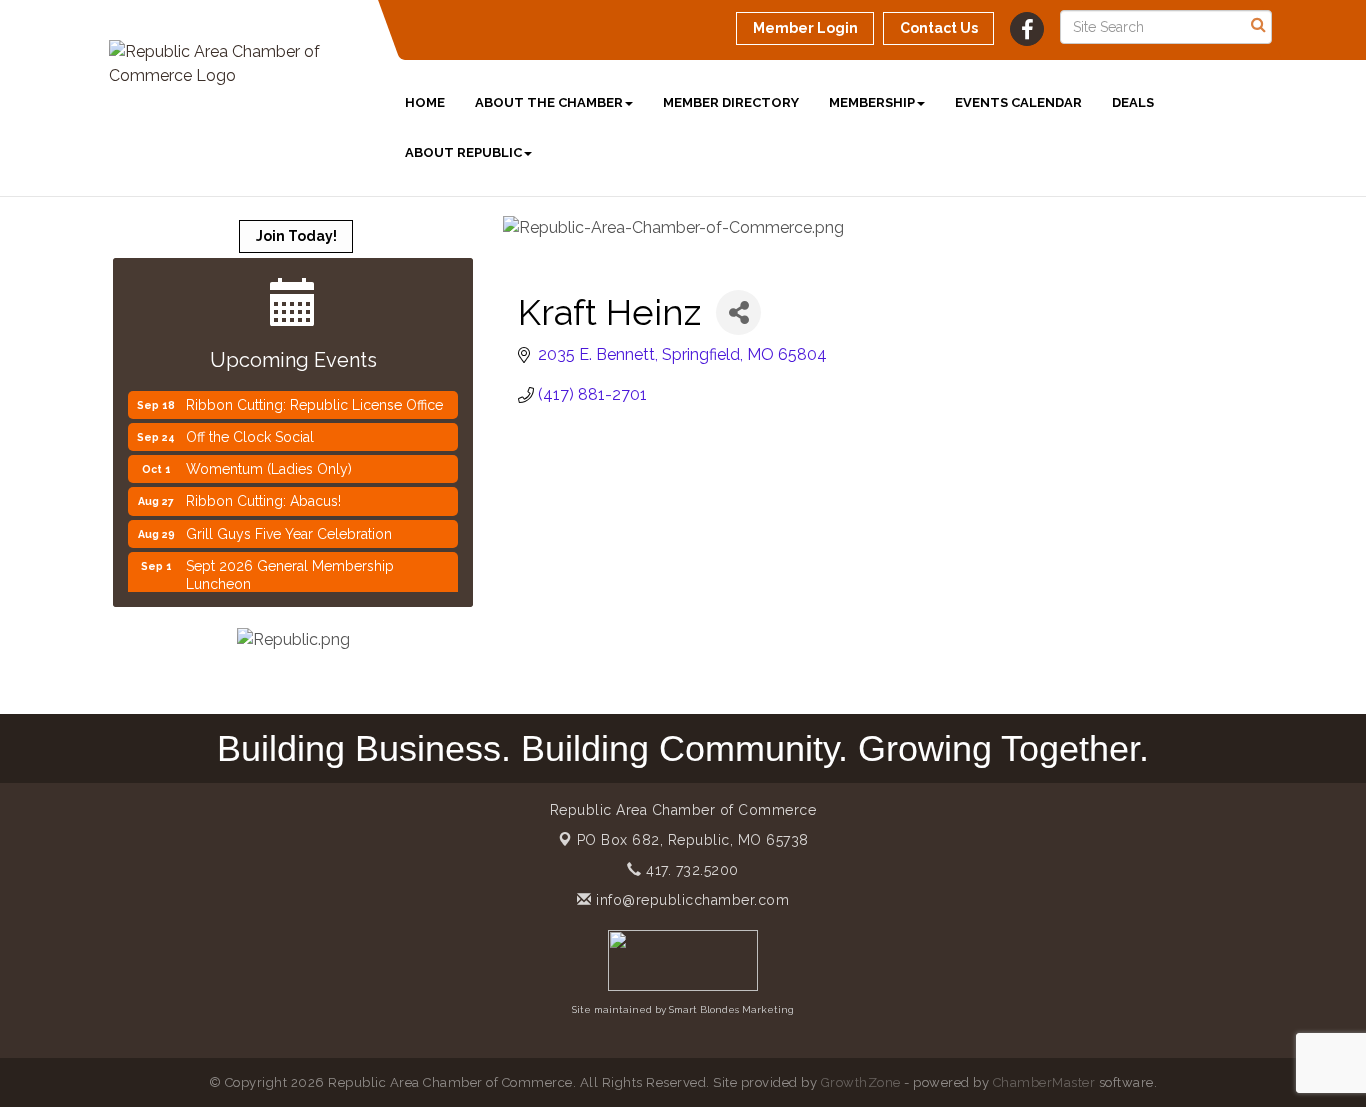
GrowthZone (861, 1082)
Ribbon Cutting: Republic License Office (314, 397)
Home (425, 102)
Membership (872, 102)
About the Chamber (549, 102)
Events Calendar (1018, 102)
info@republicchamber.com (690, 900)
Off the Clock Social (250, 429)
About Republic (463, 152)
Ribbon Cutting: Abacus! (263, 493)
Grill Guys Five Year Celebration (289, 526)
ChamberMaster (1044, 1082)
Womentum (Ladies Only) (269, 461)
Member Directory (731, 102)
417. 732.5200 (690, 870)
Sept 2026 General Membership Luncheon (290, 567)
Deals (1133, 102)
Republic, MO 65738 (693, 840)
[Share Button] (738, 312)
